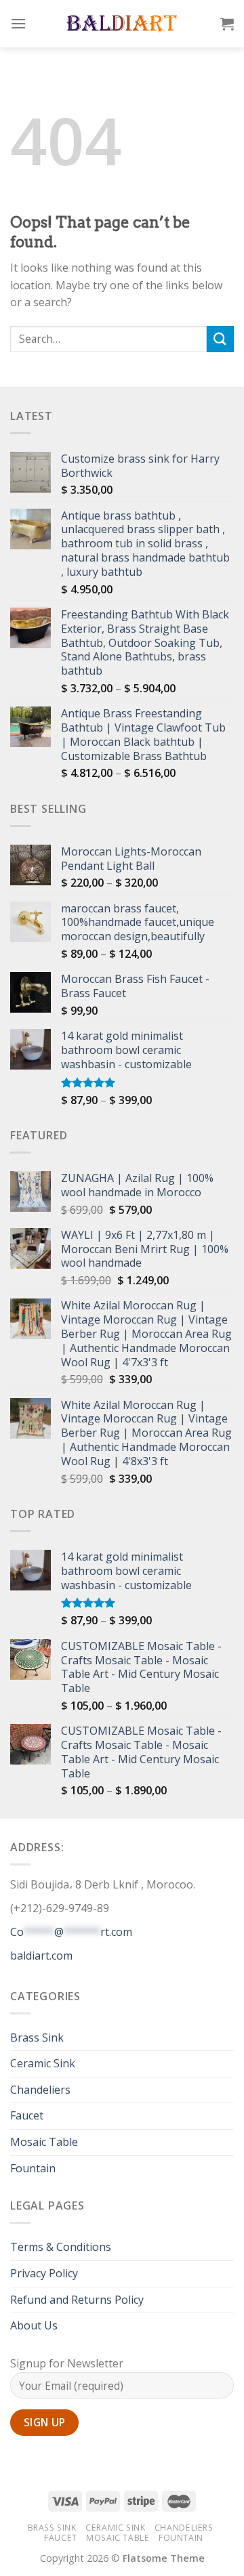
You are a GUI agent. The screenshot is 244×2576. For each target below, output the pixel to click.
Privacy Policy (44, 2273)
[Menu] (18, 23)
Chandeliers (40, 2090)
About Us (34, 2325)
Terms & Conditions (61, 2247)
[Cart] (227, 24)
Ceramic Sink (43, 2063)
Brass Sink (37, 2037)
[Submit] (220, 339)
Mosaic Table (44, 2142)
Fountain (33, 2168)
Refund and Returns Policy (77, 2300)
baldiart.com (41, 1956)
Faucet (27, 2115)
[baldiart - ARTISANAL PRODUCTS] (122, 24)
